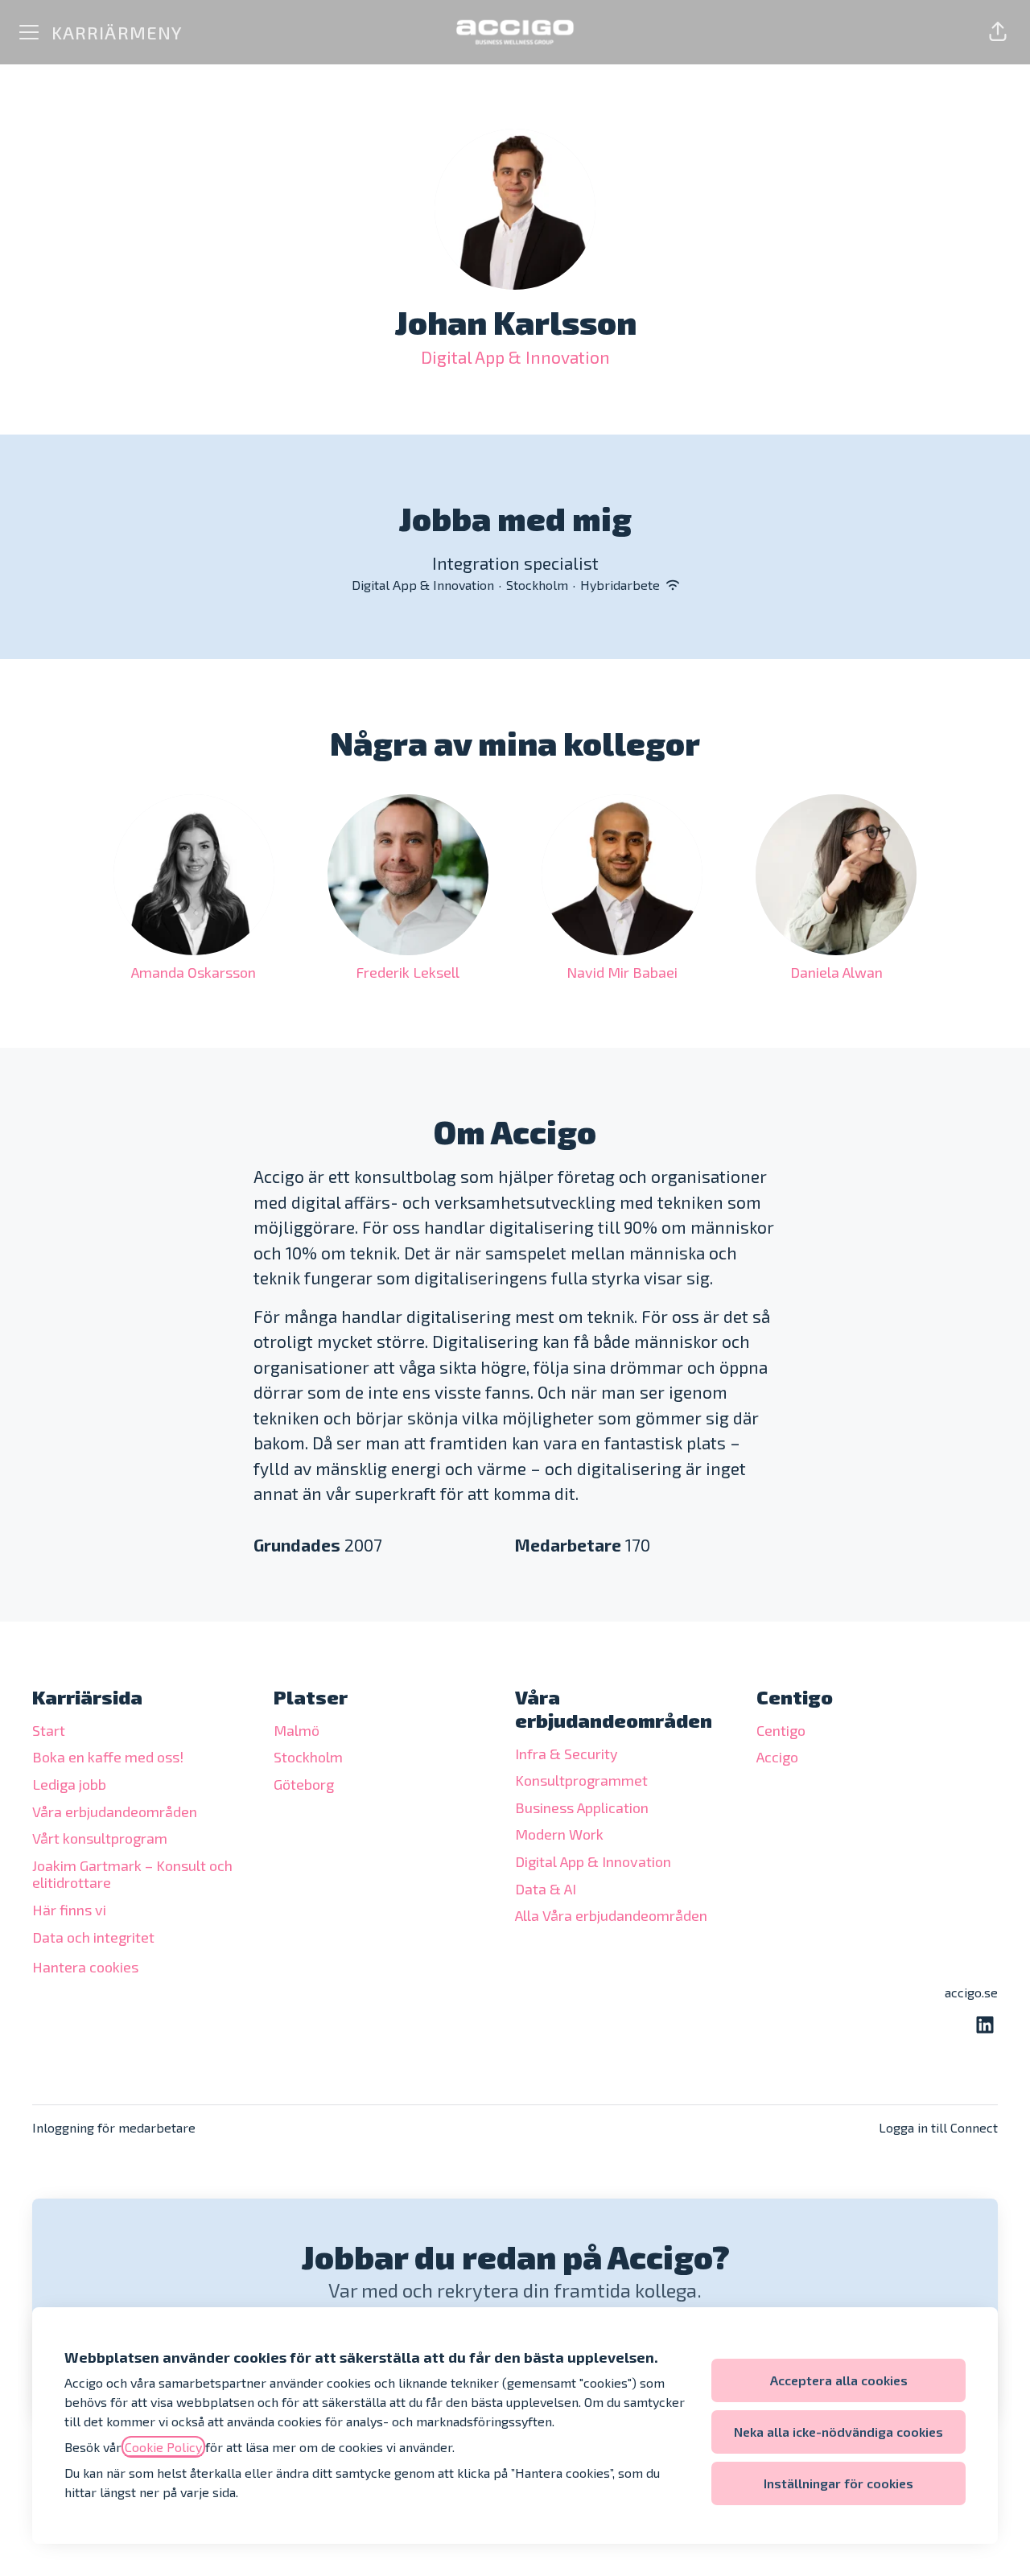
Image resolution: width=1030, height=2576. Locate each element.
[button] (998, 32)
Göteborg (304, 1784)
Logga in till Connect (938, 2127)
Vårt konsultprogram (100, 1838)
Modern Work (559, 1834)
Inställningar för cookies (838, 2483)
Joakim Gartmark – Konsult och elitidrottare (132, 1874)
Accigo (777, 1757)
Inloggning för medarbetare (114, 2127)
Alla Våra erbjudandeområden (611, 1915)
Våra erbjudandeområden (115, 1811)
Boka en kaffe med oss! (108, 1757)
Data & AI (546, 1889)
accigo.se (971, 1992)
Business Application (582, 1807)
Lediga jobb (69, 1784)
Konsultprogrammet (581, 1780)
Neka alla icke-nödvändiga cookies (838, 2432)
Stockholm (308, 1757)
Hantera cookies (85, 1967)
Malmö (297, 1730)
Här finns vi (69, 1910)
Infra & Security (566, 1754)
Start (49, 1730)
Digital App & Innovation (515, 357)
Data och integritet (93, 1937)
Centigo (781, 1730)
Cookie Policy (163, 2447)
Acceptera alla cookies (839, 2380)
